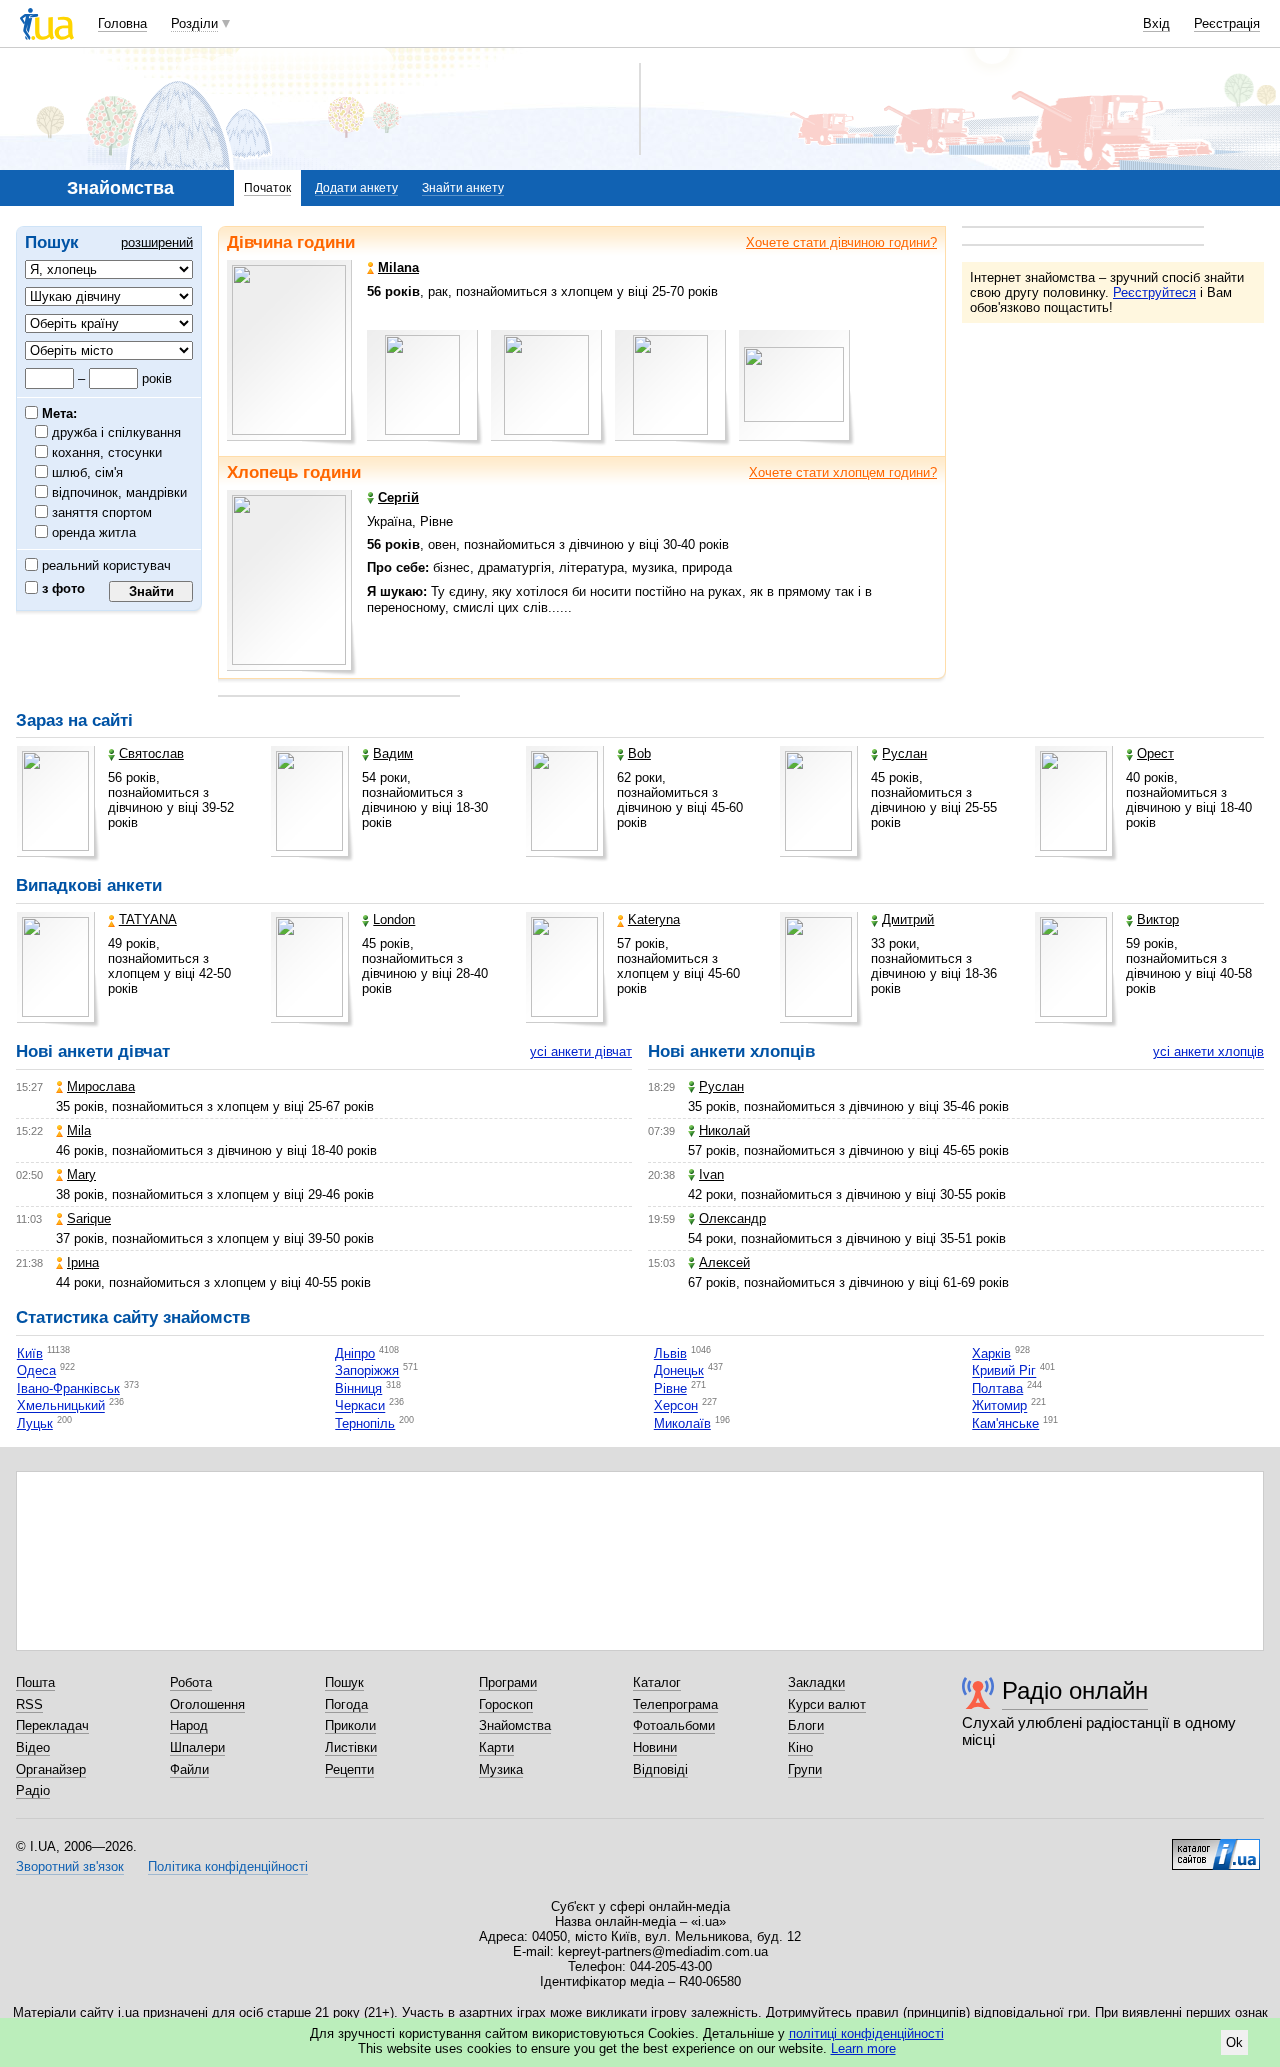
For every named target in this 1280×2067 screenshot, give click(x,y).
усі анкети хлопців (1208, 1051)
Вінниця (358, 1388)
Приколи (350, 1725)
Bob (639, 753)
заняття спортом (102, 512)
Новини (655, 1747)
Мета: (57, 413)
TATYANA (148, 919)
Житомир (999, 1406)
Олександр (732, 1218)
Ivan (711, 1174)
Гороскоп (506, 1704)
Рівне (670, 1388)
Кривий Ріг (1004, 1371)
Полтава (997, 1388)
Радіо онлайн (1075, 1690)
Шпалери (197, 1747)
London (394, 919)
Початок (267, 188)
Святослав (151, 753)
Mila (79, 1130)
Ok (1234, 2042)
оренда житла (94, 532)
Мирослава (101, 1086)
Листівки (351, 1747)
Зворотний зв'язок (70, 1866)
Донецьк (679, 1371)
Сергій (398, 497)
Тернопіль (365, 1423)
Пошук (344, 1682)
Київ (30, 1353)
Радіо (33, 1790)
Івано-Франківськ (68, 1388)
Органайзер (51, 1769)
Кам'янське (1005, 1423)
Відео (33, 1747)
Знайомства (515, 1725)
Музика (501, 1769)
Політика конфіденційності (228, 1866)
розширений (157, 242)
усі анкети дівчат (581, 1051)
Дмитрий (908, 919)
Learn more (863, 2048)
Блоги (806, 1725)
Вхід (1156, 23)
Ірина (83, 1262)
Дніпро (355, 1353)
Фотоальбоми (674, 1725)
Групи (805, 1769)
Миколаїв (682, 1423)
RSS (29, 1704)
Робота (191, 1682)
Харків (991, 1353)
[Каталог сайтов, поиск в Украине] (1216, 1847)
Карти (496, 1747)
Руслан (904, 753)
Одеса (36, 1371)
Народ (189, 1725)
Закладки (816, 1682)
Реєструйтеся (1154, 292)
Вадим (393, 753)
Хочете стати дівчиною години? (841, 242)
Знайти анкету (463, 188)
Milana (398, 267)
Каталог (657, 1682)
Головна (122, 23)
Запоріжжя (367, 1371)
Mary (81, 1174)
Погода (346, 1704)
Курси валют (827, 1704)
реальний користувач (104, 565)
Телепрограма (675, 1704)
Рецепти (349, 1769)
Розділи (194, 23)
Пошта (35, 1682)
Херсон (676, 1406)
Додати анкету (356, 188)
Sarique (89, 1218)
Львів (670, 1353)
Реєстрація (1227, 23)
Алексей (724, 1262)
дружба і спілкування (117, 432)
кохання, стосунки (107, 452)
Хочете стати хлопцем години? (843, 472)
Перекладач (52, 1725)
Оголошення (207, 1704)
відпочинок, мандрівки (120, 492)
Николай (724, 1130)
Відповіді (660, 1769)
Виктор (1158, 919)
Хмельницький (61, 1406)
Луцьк (35, 1423)
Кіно (800, 1747)
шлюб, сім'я (88, 472)
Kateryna (654, 919)
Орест (1155, 753)
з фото (61, 588)
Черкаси (360, 1406)
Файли (189, 1769)
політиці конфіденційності (866, 2033)
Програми (508, 1682)
